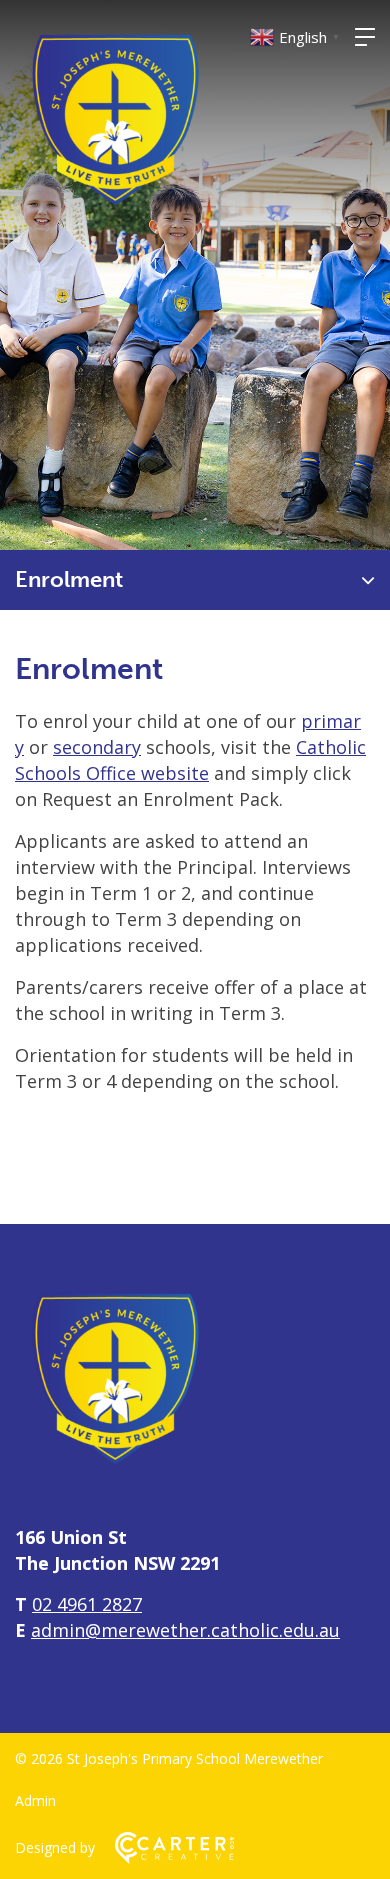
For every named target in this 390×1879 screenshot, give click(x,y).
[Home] (115, 1471)
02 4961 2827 (87, 1604)
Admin (35, 1800)
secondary (97, 747)
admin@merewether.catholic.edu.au (185, 1630)
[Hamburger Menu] (365, 37)
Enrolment (69, 579)
